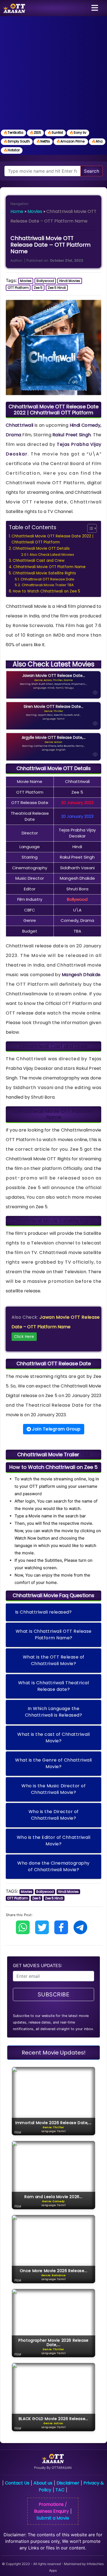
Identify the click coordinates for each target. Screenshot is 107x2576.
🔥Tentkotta (13, 132)
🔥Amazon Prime (71, 141)
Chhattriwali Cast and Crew (39, 561)
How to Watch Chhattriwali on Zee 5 (47, 591)
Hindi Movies (70, 281)
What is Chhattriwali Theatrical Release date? (54, 1686)
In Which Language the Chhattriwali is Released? (54, 1712)
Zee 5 (38, 288)
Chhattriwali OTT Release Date (47, 579)
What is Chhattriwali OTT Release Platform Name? (54, 1635)
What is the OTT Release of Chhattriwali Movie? (54, 1660)
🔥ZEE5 (35, 132)
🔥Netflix (43, 141)
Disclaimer (68, 2483)
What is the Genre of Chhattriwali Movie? (54, 1763)
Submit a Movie (53, 2518)
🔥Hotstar (12, 150)
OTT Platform (18, 288)
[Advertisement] (54, 72)
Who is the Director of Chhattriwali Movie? (54, 1815)
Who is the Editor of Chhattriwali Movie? (54, 1841)
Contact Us (17, 2483)
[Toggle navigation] (95, 8)
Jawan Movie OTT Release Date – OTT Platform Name (56, 1327)
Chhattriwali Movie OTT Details (41, 548)
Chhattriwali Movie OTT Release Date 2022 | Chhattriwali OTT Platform (52, 539)
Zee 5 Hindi (57, 288)
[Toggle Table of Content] (89, 528)
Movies (35, 211)
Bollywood (45, 281)
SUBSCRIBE (54, 1994)
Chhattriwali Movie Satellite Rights (44, 573)
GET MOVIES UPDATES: (37, 1965)
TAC (60, 2490)
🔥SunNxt (55, 132)
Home (17, 211)
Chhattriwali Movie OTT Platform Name (49, 567)
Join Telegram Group (56, 1429)
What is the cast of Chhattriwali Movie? (54, 1738)
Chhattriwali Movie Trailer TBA (48, 585)
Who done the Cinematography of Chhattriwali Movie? (54, 1866)
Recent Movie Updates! (54, 2053)
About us (43, 2483)
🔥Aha (97, 141)
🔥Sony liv (78, 132)
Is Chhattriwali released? (43, 1612)
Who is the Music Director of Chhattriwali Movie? (54, 1789)
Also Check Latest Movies (52, 555)
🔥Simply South (17, 141)
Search (91, 171)
